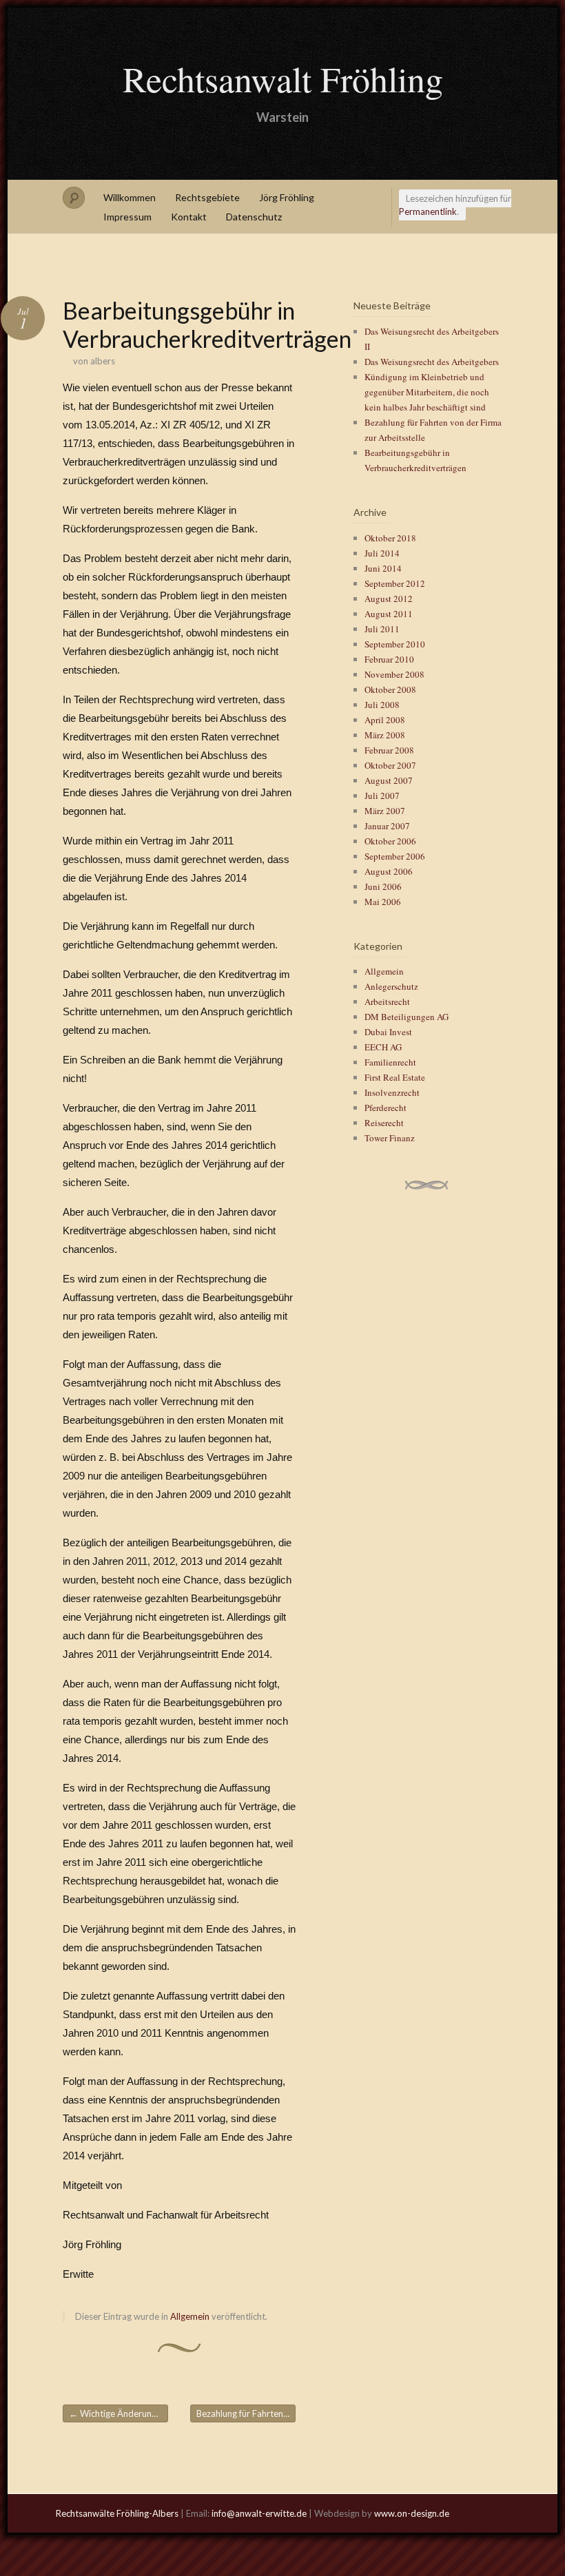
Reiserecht (384, 1123)
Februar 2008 (389, 750)
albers (103, 361)
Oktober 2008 (390, 689)
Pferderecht (386, 1108)
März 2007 (385, 811)
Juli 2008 (382, 705)
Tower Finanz (390, 1138)
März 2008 (385, 735)
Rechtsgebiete (207, 197)
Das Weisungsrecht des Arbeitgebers (432, 362)
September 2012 (395, 583)
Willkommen (130, 197)
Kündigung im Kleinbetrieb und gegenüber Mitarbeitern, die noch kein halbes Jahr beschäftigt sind (427, 392)
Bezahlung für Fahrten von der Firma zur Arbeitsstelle (246, 2413)
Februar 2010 (389, 659)
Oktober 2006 (390, 841)
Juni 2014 (383, 568)
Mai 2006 (383, 902)
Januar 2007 (387, 826)
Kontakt (189, 217)
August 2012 (389, 599)
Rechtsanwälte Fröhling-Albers (117, 2513)
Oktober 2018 (390, 538)
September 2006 (395, 856)
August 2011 (389, 614)
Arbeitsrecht (387, 1001)
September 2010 (395, 644)
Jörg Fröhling (287, 197)
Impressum (127, 217)
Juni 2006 (383, 886)
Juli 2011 (382, 629)
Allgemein (190, 2316)
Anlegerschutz (391, 986)
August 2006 (389, 871)
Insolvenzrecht (392, 1092)
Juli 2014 (382, 553)
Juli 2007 (382, 796)
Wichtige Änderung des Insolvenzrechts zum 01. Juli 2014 (119, 2413)
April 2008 (385, 720)
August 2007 (389, 780)
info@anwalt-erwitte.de (259, 2513)
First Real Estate (395, 1077)
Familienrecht (390, 1062)
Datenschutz (254, 217)
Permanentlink (428, 211)
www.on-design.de (412, 2513)
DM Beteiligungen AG (407, 1017)
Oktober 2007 (390, 765)
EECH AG (383, 1047)
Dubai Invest (388, 1032)
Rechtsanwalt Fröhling (283, 79)
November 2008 (394, 674)
